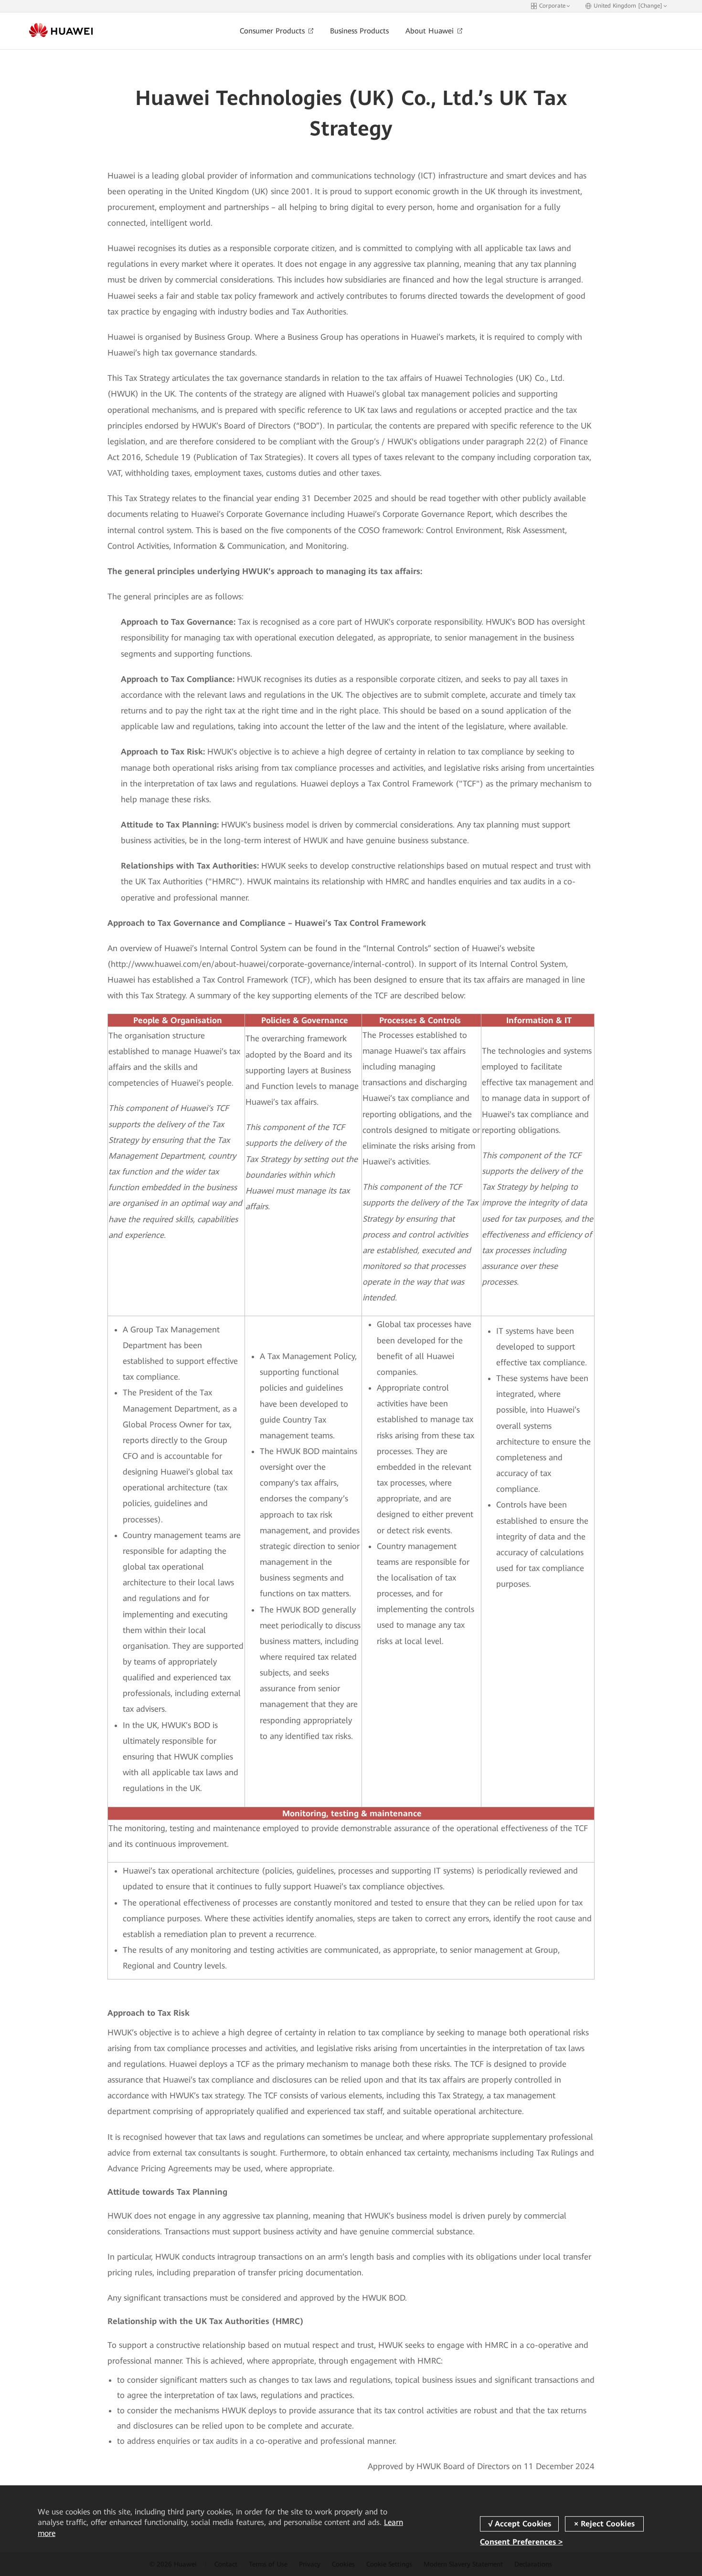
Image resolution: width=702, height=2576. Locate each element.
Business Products (359, 31)
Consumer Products (273, 31)
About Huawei (431, 31)
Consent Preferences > (521, 2542)
